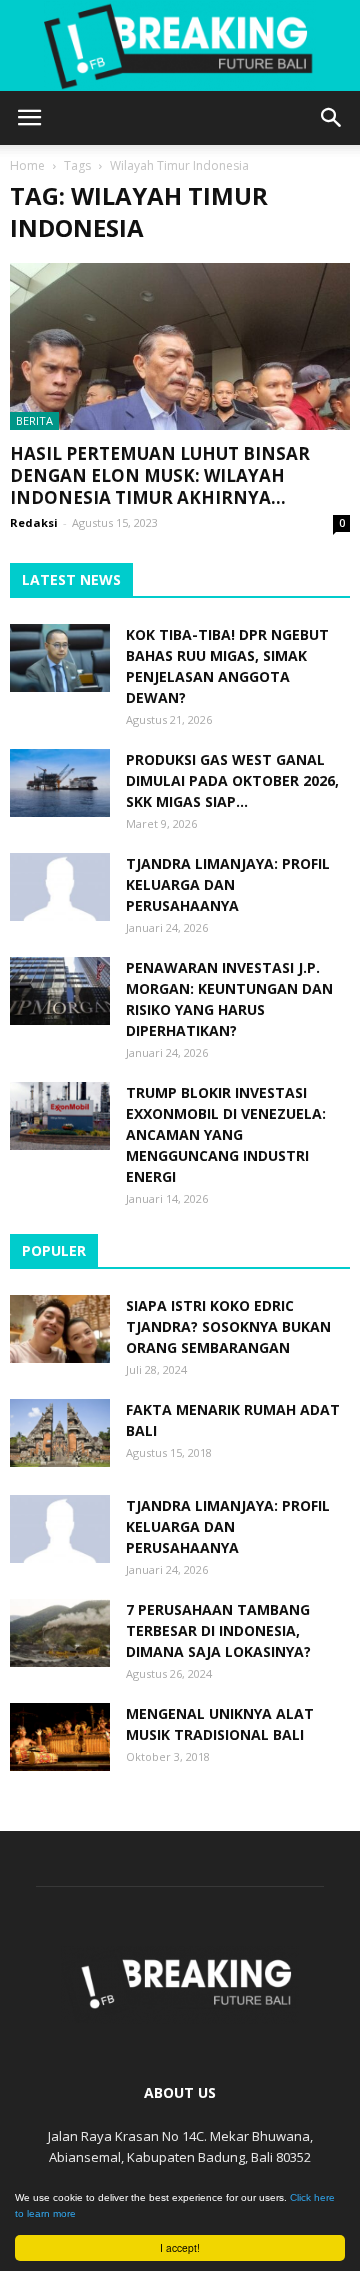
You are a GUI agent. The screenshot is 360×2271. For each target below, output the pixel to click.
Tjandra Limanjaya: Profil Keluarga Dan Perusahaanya (228, 884)
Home (27, 165)
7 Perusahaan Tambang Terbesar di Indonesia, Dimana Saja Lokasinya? (218, 1630)
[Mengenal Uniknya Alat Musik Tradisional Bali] (60, 1737)
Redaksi (34, 522)
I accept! (180, 2247)
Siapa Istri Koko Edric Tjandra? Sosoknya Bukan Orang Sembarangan (228, 1326)
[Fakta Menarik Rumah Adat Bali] (60, 1433)
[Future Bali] (180, 46)
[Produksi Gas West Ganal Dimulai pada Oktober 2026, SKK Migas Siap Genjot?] (60, 783)
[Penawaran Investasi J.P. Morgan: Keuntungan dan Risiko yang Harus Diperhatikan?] (60, 991)
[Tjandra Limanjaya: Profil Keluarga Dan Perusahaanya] (60, 887)
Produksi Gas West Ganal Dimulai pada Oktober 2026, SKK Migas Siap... (232, 780)
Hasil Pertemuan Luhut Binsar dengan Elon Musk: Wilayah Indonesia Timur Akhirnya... (160, 475)
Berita (34, 420)
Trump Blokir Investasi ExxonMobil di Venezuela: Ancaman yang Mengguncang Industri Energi (226, 1134)
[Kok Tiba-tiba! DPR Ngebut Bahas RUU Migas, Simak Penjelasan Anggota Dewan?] (60, 658)
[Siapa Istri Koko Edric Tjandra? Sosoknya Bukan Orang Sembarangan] (60, 1329)
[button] (332, 118)
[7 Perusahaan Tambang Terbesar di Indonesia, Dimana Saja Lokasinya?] (60, 1633)
